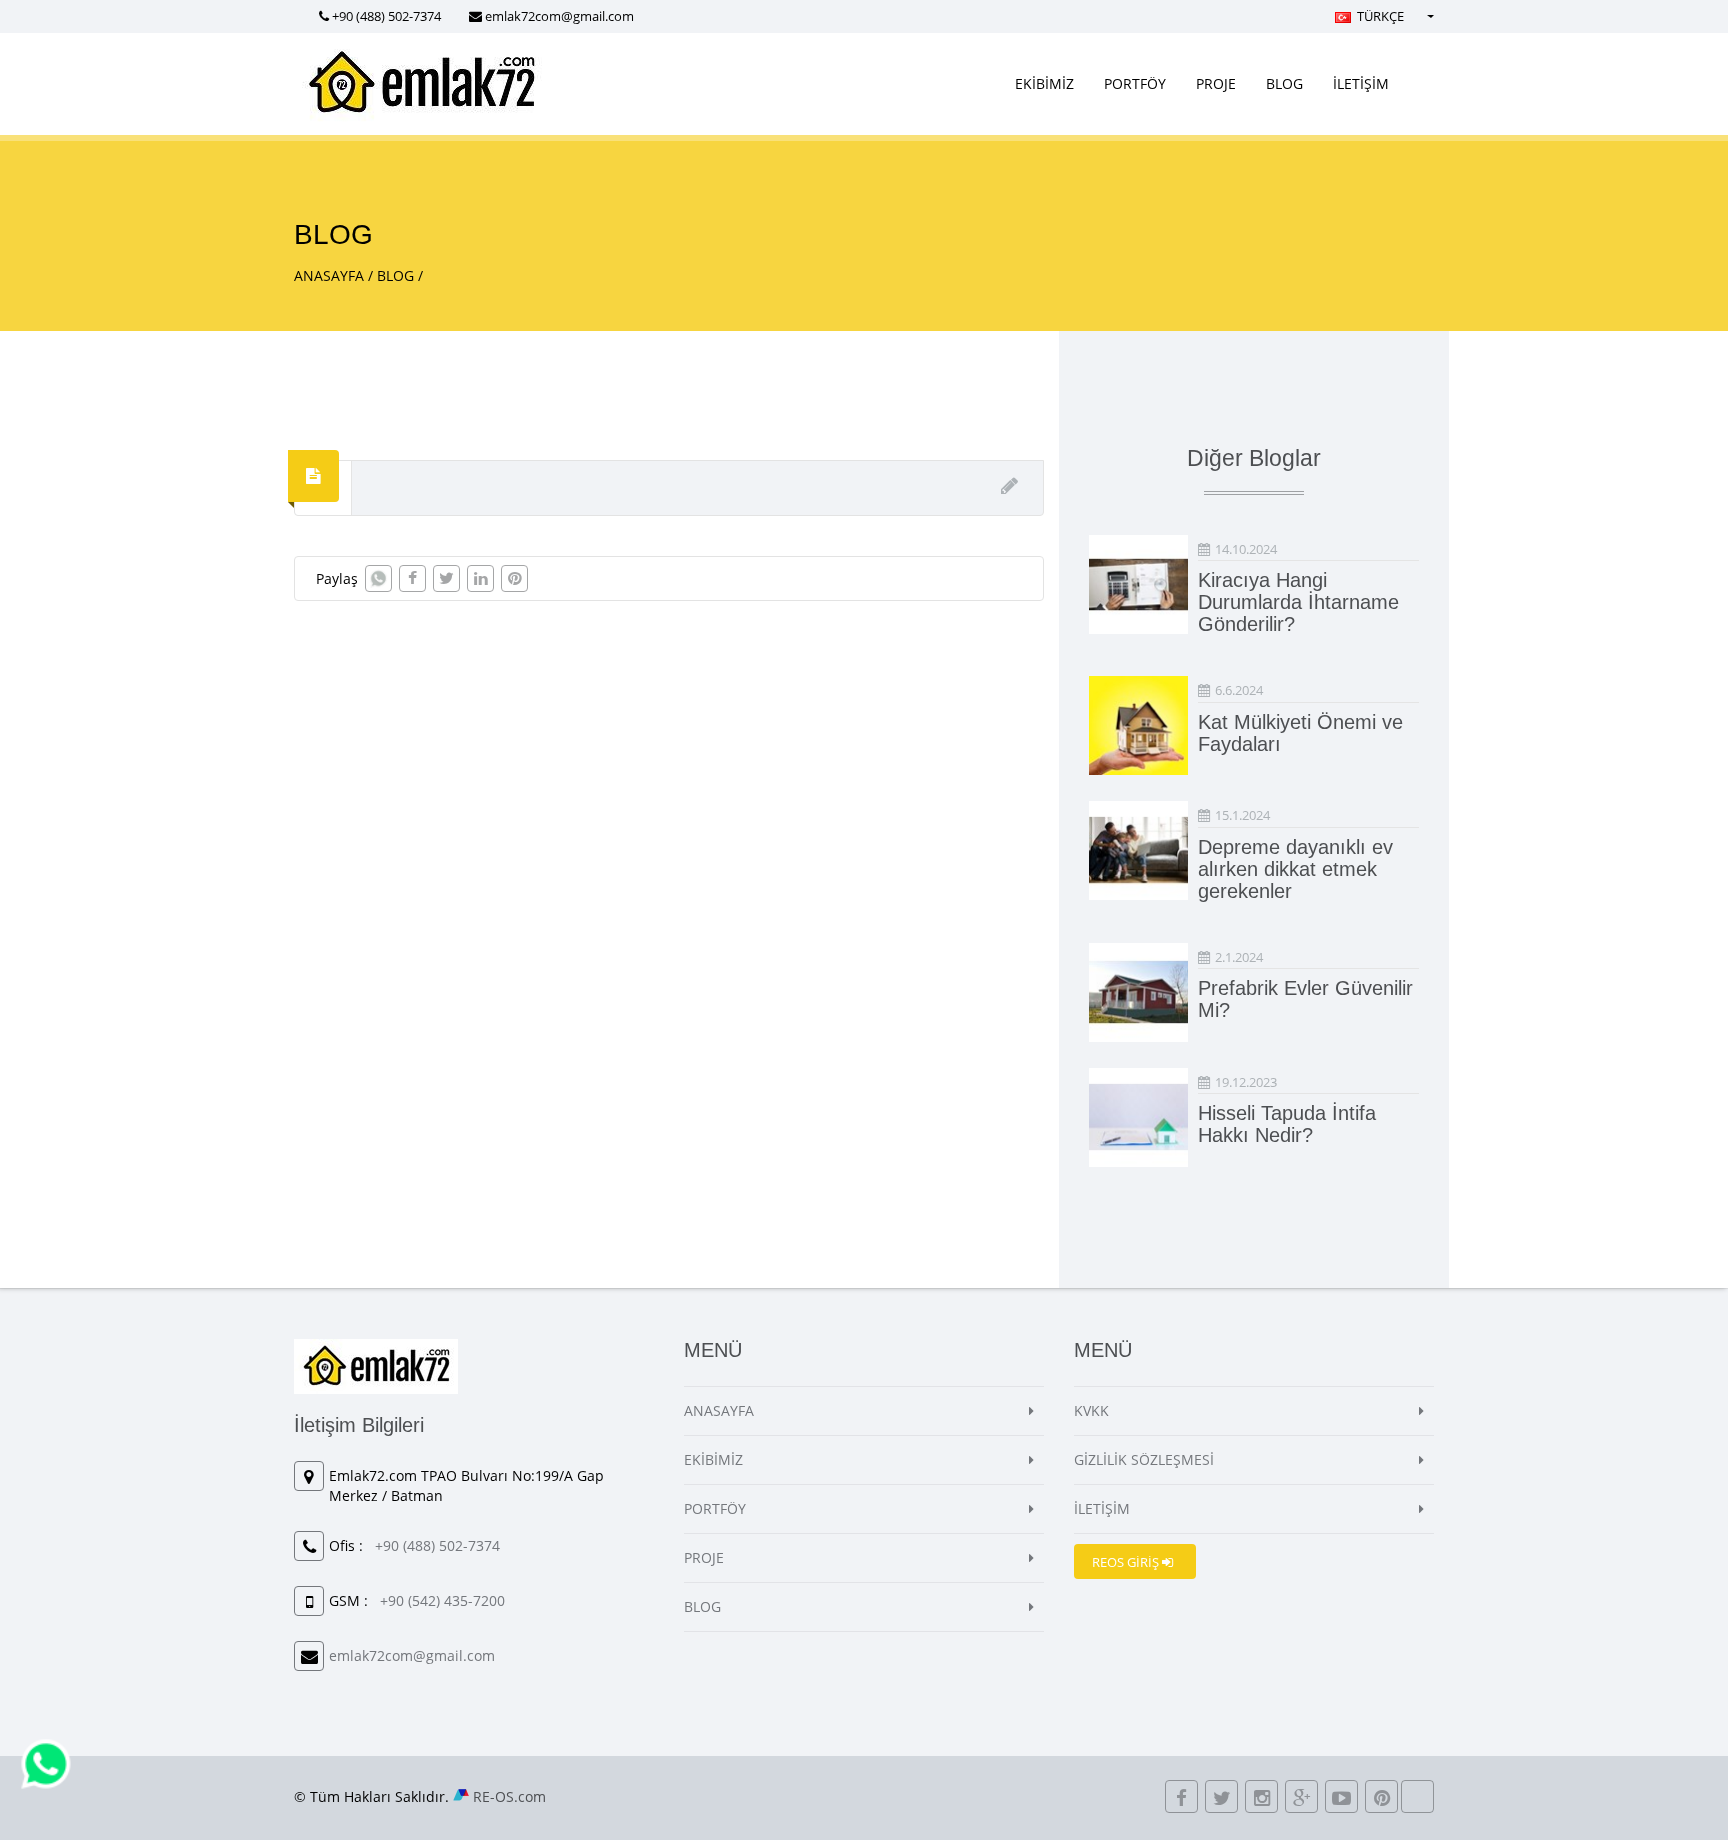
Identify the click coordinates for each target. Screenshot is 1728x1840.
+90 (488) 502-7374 (386, 16)
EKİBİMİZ (1044, 83)
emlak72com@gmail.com (559, 16)
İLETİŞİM (1361, 83)
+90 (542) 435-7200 (442, 1600)
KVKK (1091, 1410)
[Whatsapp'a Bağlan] (46, 1762)
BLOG (1284, 83)
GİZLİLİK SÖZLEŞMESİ (1144, 1459)
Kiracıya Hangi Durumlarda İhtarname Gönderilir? (1298, 602)
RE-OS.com (509, 1796)
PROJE (1216, 83)
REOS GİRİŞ (1127, 1562)
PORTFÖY (1135, 83)
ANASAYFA (329, 275)
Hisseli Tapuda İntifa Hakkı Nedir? (1287, 1124)
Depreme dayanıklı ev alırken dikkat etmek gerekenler (1295, 869)
